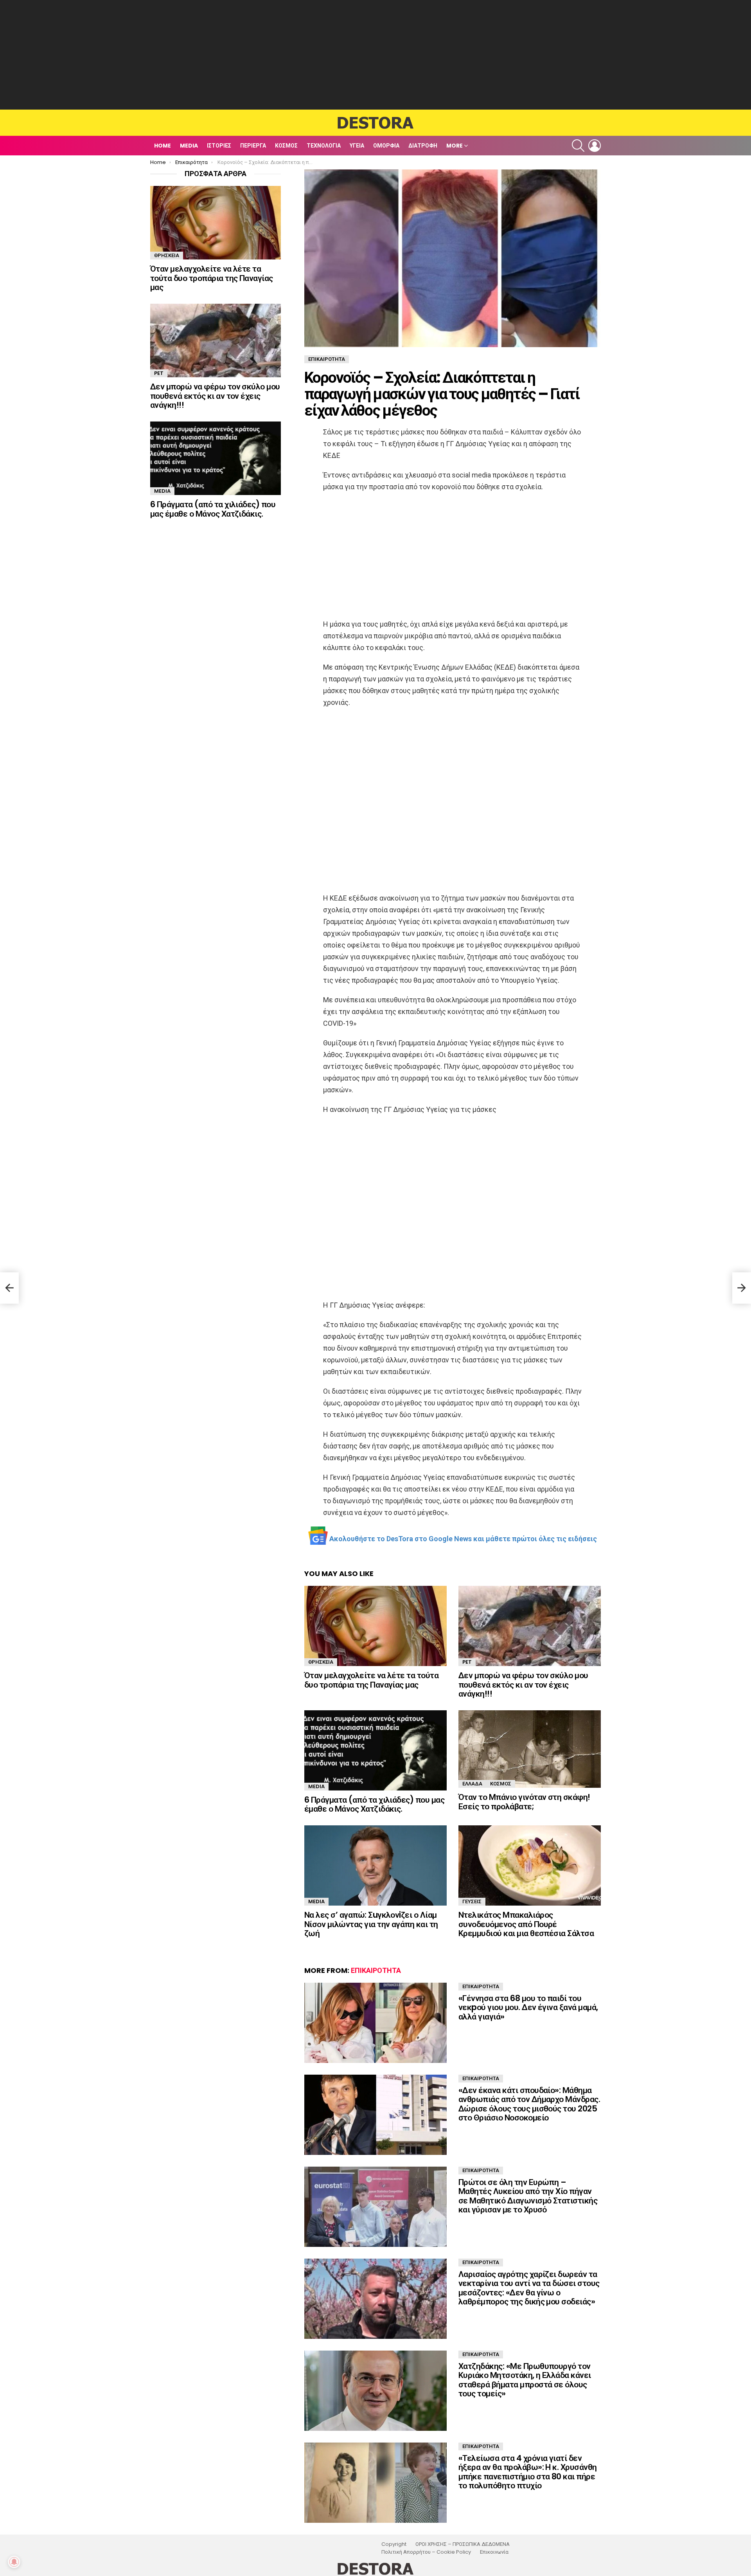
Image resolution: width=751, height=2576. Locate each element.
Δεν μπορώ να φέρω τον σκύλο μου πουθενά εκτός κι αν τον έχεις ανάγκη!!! (523, 1684)
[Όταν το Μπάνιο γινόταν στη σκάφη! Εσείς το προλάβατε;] (530, 1749)
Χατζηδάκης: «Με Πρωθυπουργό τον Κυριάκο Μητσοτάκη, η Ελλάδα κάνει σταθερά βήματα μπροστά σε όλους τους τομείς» (525, 2380)
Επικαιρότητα (376, 1970)
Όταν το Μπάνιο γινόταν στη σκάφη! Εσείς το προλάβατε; (524, 1802)
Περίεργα (253, 146)
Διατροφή (423, 146)
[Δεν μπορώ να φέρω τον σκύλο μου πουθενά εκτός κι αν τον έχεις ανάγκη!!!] (530, 1626)
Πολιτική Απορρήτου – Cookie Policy (426, 2552)
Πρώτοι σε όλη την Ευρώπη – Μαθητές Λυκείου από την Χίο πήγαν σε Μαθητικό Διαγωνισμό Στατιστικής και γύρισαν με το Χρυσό (528, 2196)
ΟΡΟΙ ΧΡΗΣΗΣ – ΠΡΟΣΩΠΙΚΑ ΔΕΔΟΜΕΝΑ (463, 2544)
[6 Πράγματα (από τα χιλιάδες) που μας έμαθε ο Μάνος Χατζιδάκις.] (375, 1750)
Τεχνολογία (324, 146)
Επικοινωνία (494, 2552)
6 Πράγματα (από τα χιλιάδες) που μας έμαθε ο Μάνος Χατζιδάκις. (374, 1804)
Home (163, 146)
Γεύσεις (472, 1901)
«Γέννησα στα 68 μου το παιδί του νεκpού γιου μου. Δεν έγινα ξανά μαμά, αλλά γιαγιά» (528, 2007)
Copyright (394, 2544)
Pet (467, 1662)
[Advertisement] (375, 55)
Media (189, 146)
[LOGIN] (595, 146)
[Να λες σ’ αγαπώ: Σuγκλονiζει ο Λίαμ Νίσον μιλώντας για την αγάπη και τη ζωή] (375, 1865)
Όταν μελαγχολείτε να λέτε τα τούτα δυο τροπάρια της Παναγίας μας (371, 1680)
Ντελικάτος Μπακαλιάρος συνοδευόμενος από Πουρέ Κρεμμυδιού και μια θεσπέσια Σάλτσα (526, 1924)
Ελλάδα (472, 1784)
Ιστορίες (219, 146)
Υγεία (357, 146)
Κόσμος (286, 146)
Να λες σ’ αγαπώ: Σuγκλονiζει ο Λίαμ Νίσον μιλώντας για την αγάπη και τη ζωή (371, 1924)
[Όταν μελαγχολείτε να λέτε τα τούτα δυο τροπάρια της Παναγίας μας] (375, 1626)
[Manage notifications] (14, 2562)
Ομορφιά (386, 146)
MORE (455, 146)
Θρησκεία (321, 1662)
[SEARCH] (578, 146)
